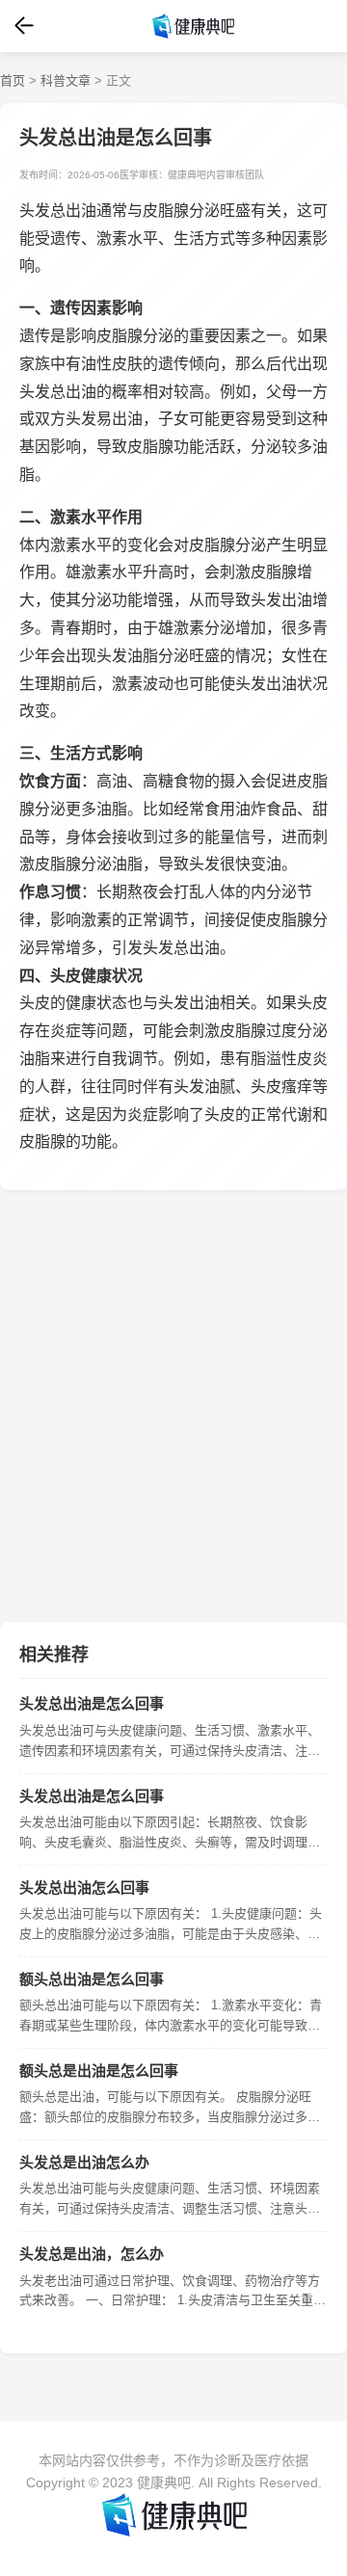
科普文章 (66, 80)
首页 (13, 80)
